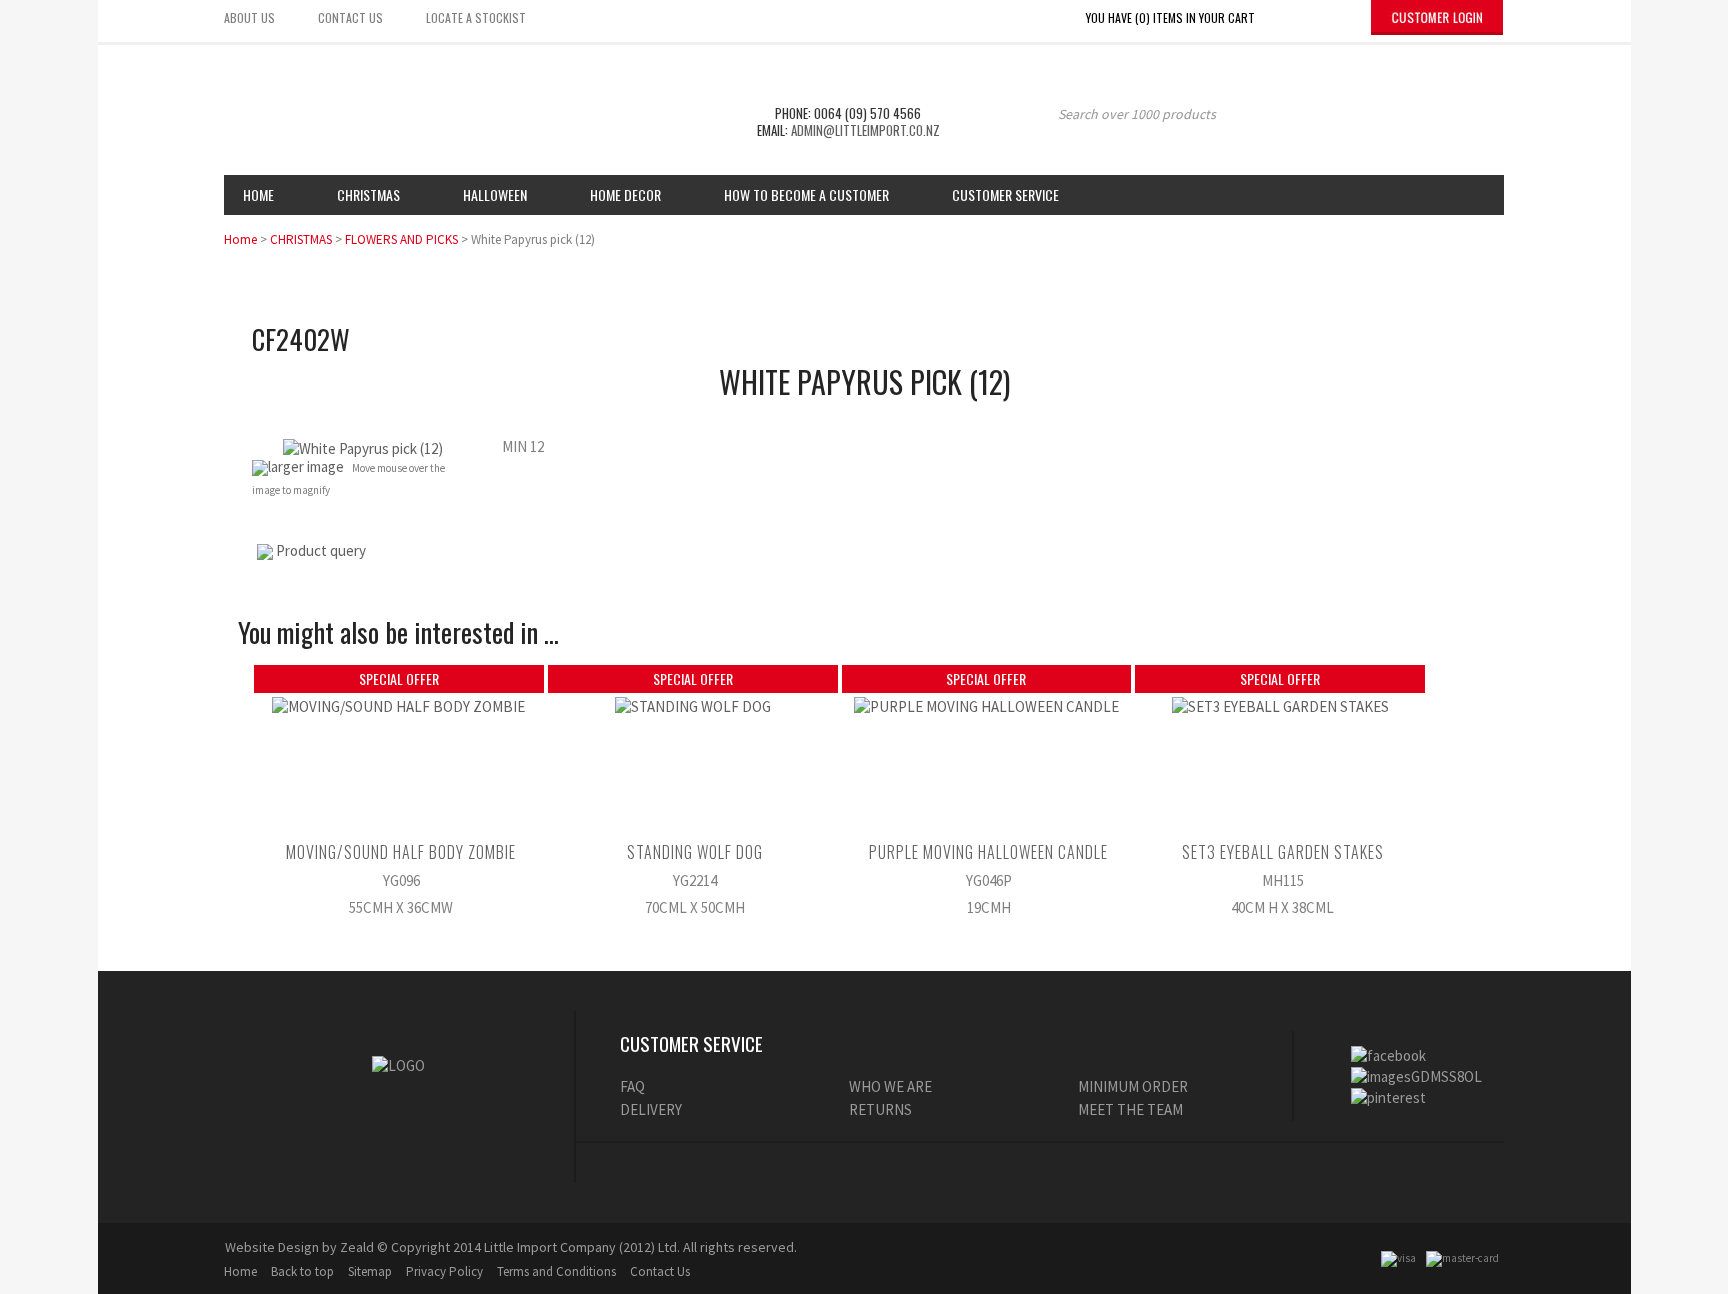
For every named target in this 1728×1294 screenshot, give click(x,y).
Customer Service (1005, 194)
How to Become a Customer (806, 194)
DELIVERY (651, 1109)
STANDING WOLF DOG (695, 852)
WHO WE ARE (890, 1086)
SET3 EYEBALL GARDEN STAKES (1283, 852)
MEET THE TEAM (1130, 1109)
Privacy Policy (444, 1271)
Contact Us (660, 1271)
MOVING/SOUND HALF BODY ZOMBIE (401, 852)
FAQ (632, 1086)
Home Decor (625, 194)
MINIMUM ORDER (1133, 1086)
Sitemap (370, 1271)
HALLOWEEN (495, 194)
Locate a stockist (476, 17)
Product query (321, 550)
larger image (306, 466)
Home (258, 194)
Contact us (350, 17)
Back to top (302, 1271)
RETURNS (880, 1109)
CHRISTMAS (301, 239)
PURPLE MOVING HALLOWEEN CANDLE (988, 852)
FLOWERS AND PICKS (401, 239)
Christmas (368, 194)
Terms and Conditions (556, 1271)
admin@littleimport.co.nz (865, 130)
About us (249, 17)
